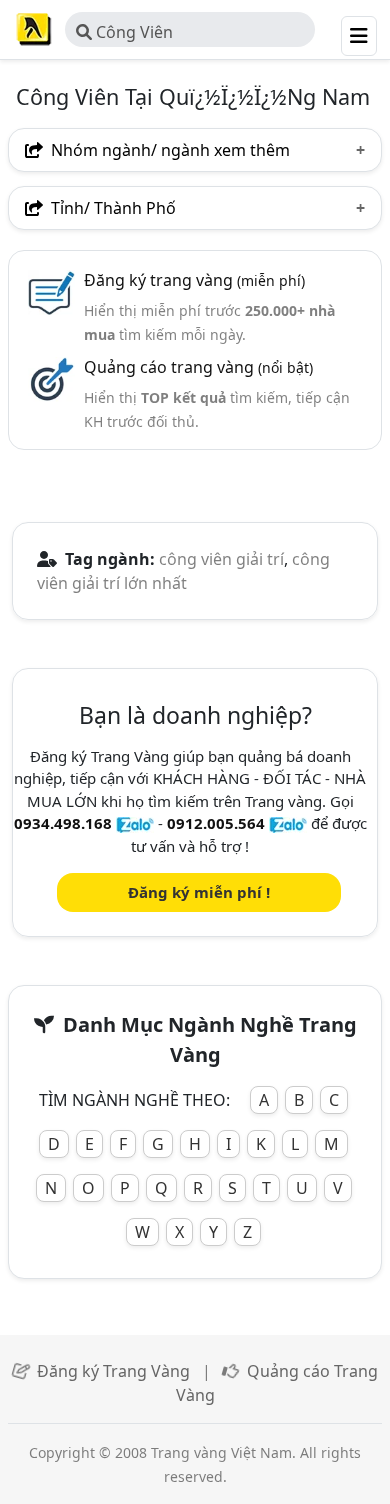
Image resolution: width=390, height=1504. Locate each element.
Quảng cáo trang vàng (198, 367)
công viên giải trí (221, 559)
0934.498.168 (63, 823)
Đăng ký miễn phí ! (199, 892)
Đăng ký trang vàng (194, 280)
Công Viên (132, 32)
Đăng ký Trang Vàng (113, 1371)
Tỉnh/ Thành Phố (111, 208)
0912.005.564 (216, 823)
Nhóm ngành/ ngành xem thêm (168, 150)
